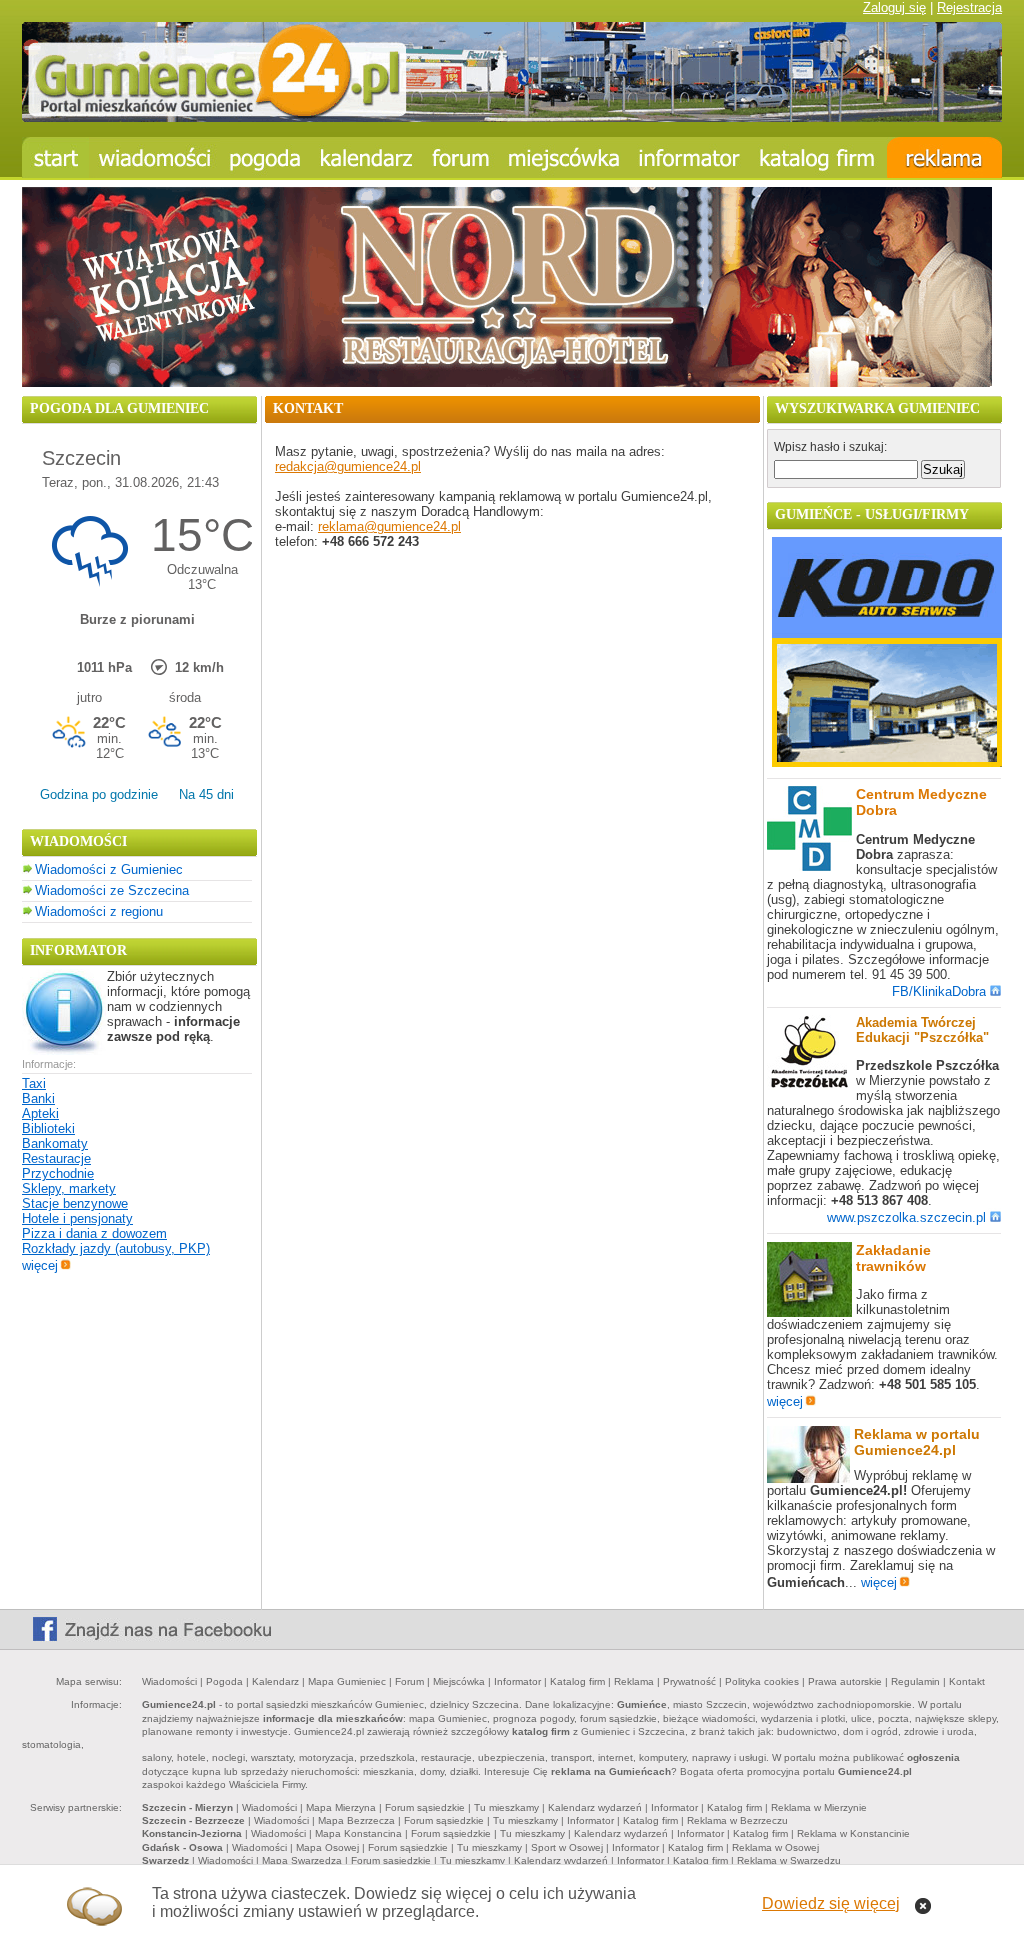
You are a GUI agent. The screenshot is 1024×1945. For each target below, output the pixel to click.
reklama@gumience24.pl (389, 526)
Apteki (40, 1113)
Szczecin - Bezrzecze (193, 1820)
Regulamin (915, 1681)
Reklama (634, 1681)
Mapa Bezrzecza (356, 1820)
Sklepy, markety (69, 1188)
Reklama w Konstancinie (853, 1833)
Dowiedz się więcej (831, 1903)
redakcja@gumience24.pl (348, 466)
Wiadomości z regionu (99, 911)
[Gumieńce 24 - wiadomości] (154, 157)
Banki (38, 1098)
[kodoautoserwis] (887, 762)
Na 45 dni (206, 794)
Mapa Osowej (327, 1847)
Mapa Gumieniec (347, 1681)
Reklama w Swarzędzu (789, 1860)
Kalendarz (275, 1681)
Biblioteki (48, 1128)
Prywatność (689, 1681)
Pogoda (224, 1681)
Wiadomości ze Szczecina (112, 890)
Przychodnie (58, 1173)
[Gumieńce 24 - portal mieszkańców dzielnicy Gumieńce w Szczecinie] (512, 117)
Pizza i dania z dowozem (94, 1233)
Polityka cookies (762, 1681)
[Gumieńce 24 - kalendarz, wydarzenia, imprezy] (367, 157)
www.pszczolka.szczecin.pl (906, 1217)
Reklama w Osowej (775, 1847)
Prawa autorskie (845, 1681)
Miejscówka (459, 1681)
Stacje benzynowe (75, 1203)
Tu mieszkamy (506, 1807)
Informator (517, 1681)
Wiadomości (169, 1681)
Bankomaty (55, 1143)
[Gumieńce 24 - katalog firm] (818, 157)
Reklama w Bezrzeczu (737, 1820)
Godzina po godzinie (99, 794)
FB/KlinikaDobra (939, 991)
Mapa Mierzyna (341, 1807)
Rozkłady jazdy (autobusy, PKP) (116, 1248)
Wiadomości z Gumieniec (109, 869)
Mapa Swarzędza (302, 1860)
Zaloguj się (894, 7)
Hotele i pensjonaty (77, 1218)
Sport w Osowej (567, 1847)
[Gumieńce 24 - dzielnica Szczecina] (564, 157)
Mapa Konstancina (358, 1833)
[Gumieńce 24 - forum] (461, 157)
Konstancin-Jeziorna (192, 1833)
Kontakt (967, 1681)
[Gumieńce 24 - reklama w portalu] (944, 157)
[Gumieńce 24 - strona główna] (55, 157)
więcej (40, 1265)
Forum (409, 1681)
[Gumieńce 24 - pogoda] (265, 157)
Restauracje (56, 1158)
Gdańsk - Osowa (182, 1847)
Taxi (34, 1083)
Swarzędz (165, 1860)
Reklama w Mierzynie (819, 1807)
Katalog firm (577, 1681)
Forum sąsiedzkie (425, 1807)
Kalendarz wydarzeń (595, 1807)
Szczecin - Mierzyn (187, 1807)
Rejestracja (969, 7)
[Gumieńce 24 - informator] (689, 157)
